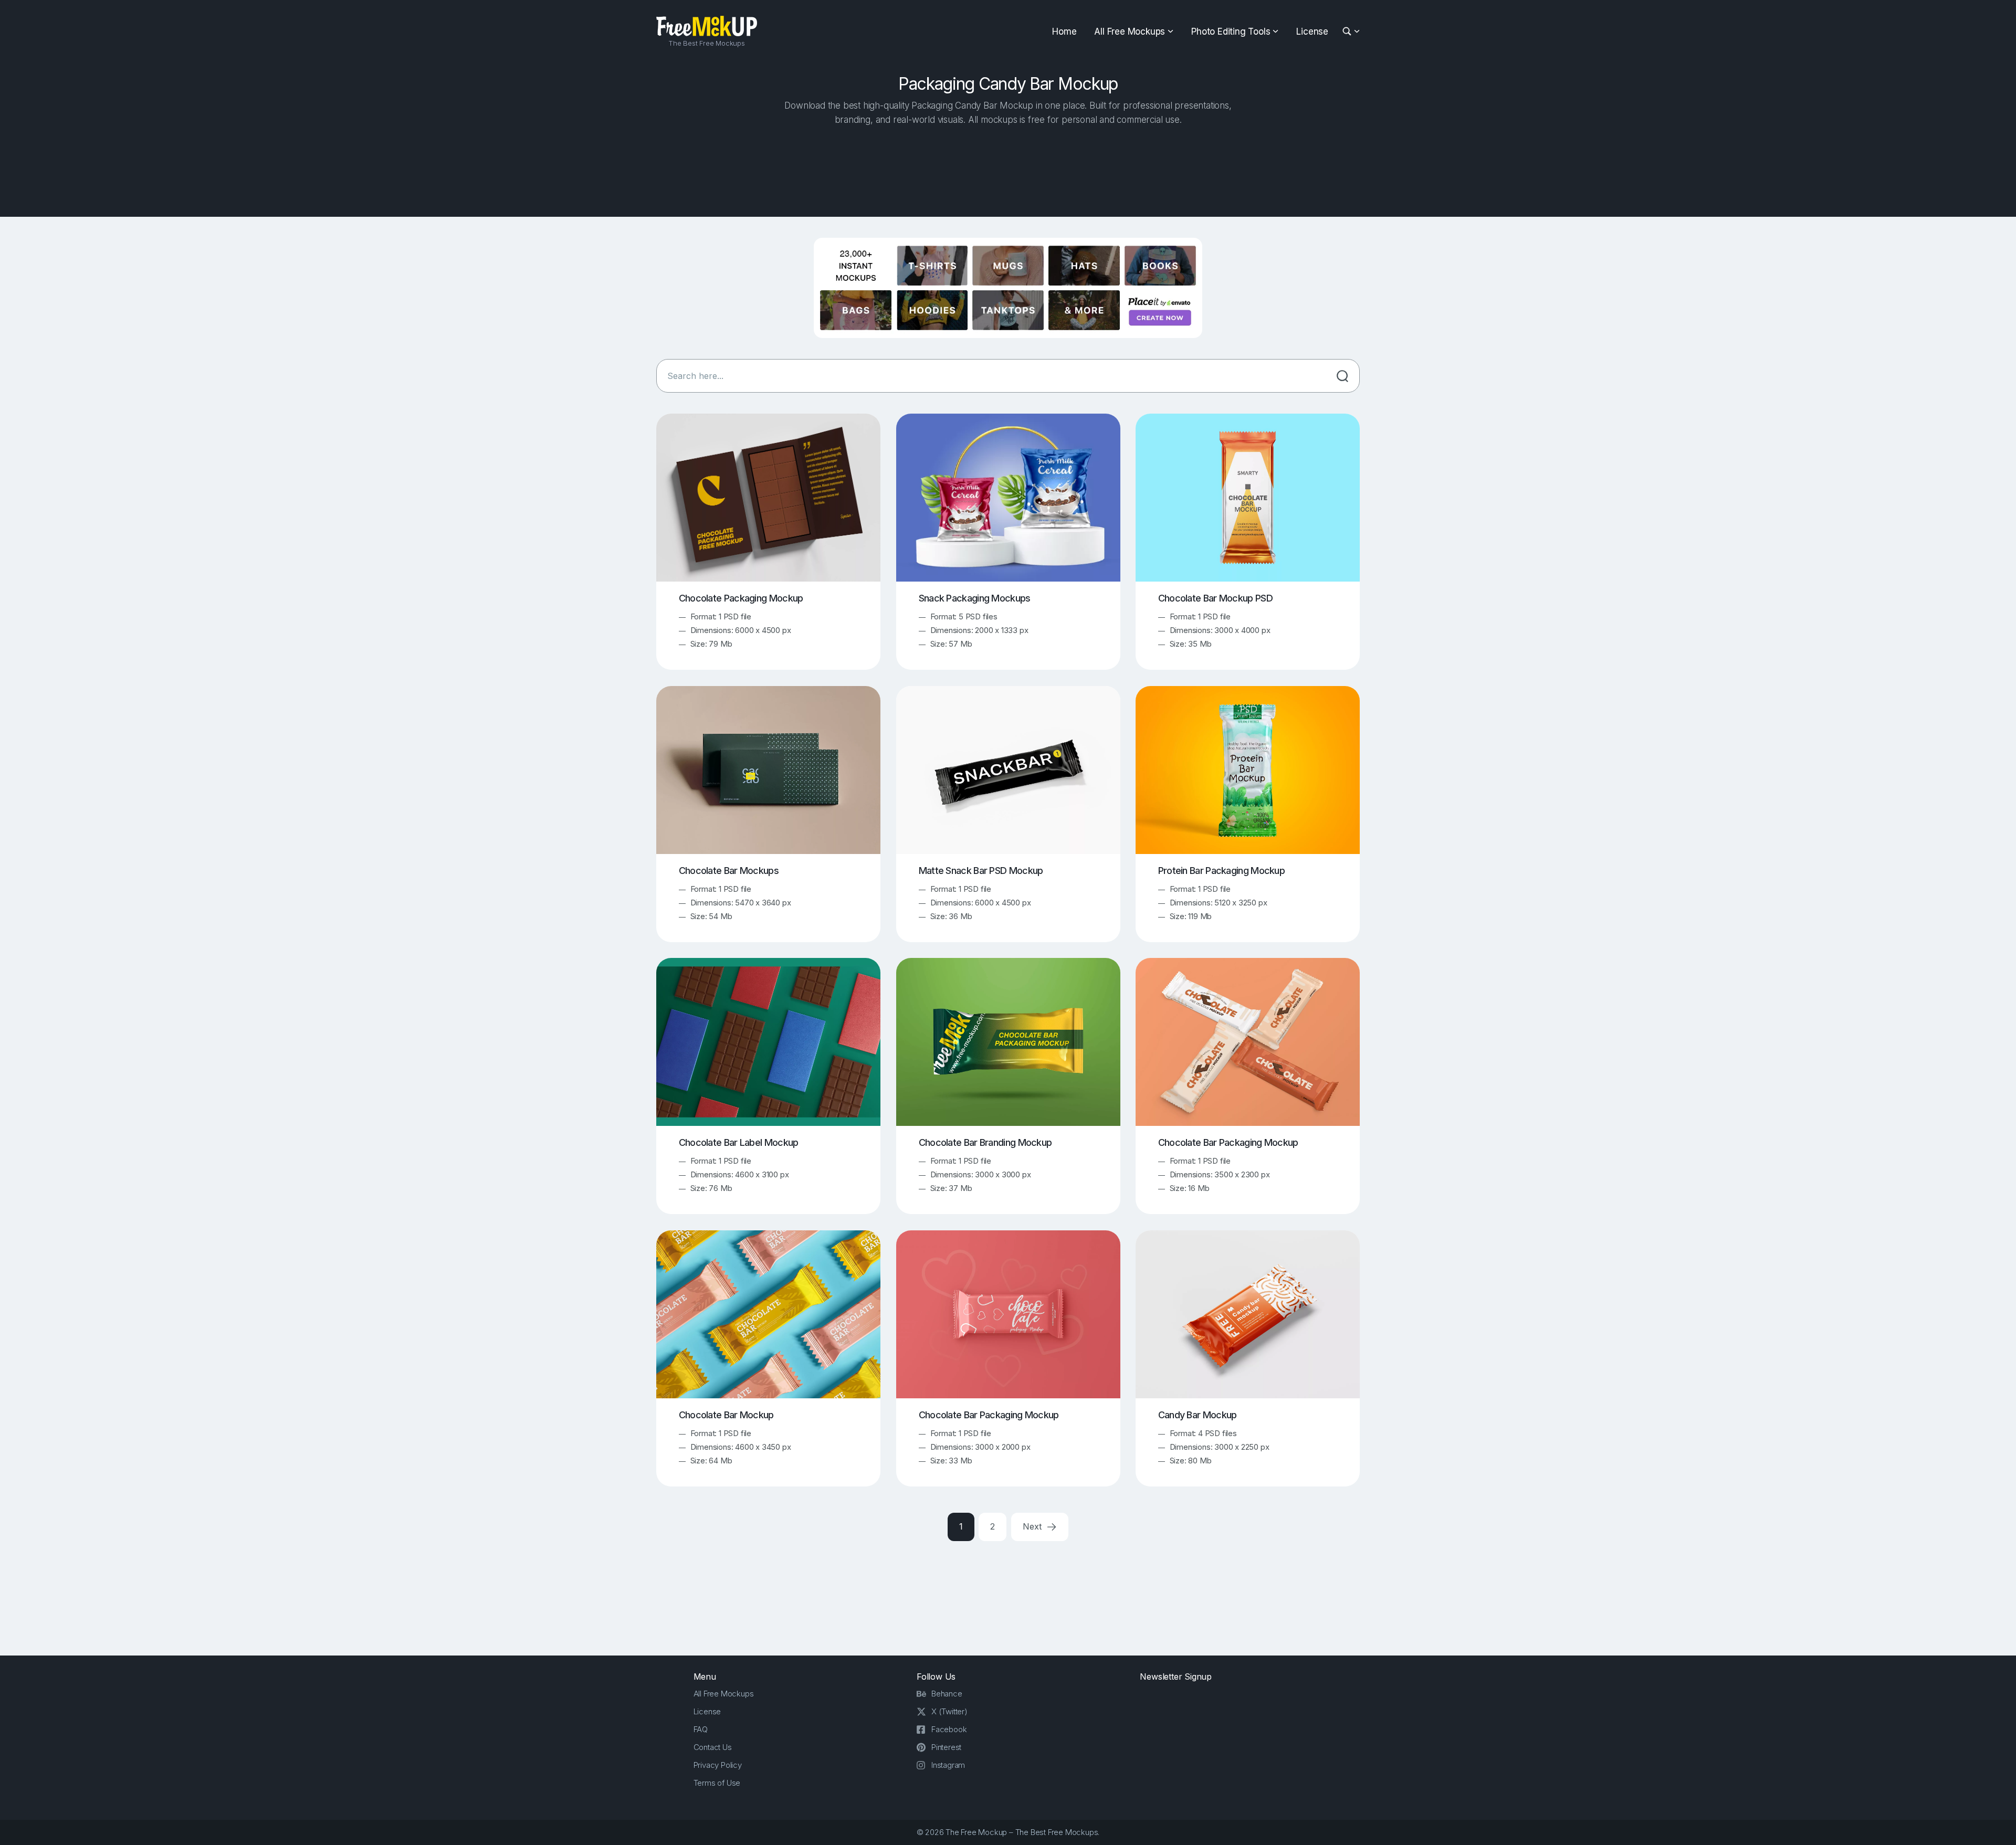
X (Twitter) (949, 1711)
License (1312, 31)
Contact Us (713, 1747)
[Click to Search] (1342, 376)
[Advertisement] (1008, 168)
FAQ (701, 1729)
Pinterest (946, 1747)
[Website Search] (1348, 32)
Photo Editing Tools (1231, 31)
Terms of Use (717, 1783)
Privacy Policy (718, 1765)
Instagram (948, 1765)
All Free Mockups (1130, 31)
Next (1033, 1526)
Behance (947, 1694)
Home (1064, 31)
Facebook (949, 1729)
